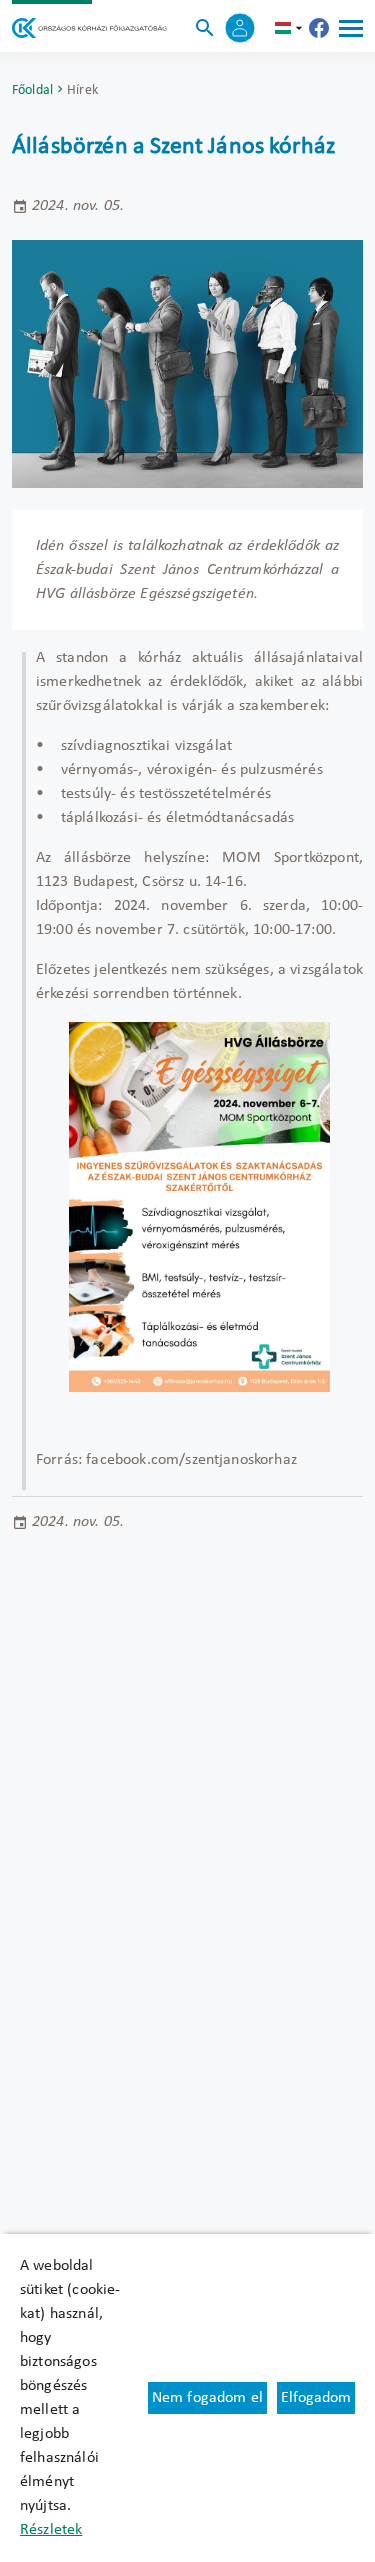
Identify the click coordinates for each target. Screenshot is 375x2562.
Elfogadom (316, 2398)
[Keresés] (205, 28)
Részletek (51, 2530)
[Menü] (351, 28)
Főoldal (32, 90)
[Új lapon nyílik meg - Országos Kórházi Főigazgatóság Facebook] (319, 28)
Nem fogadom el (207, 2398)
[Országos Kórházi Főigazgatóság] (89, 28)
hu (291, 28)
